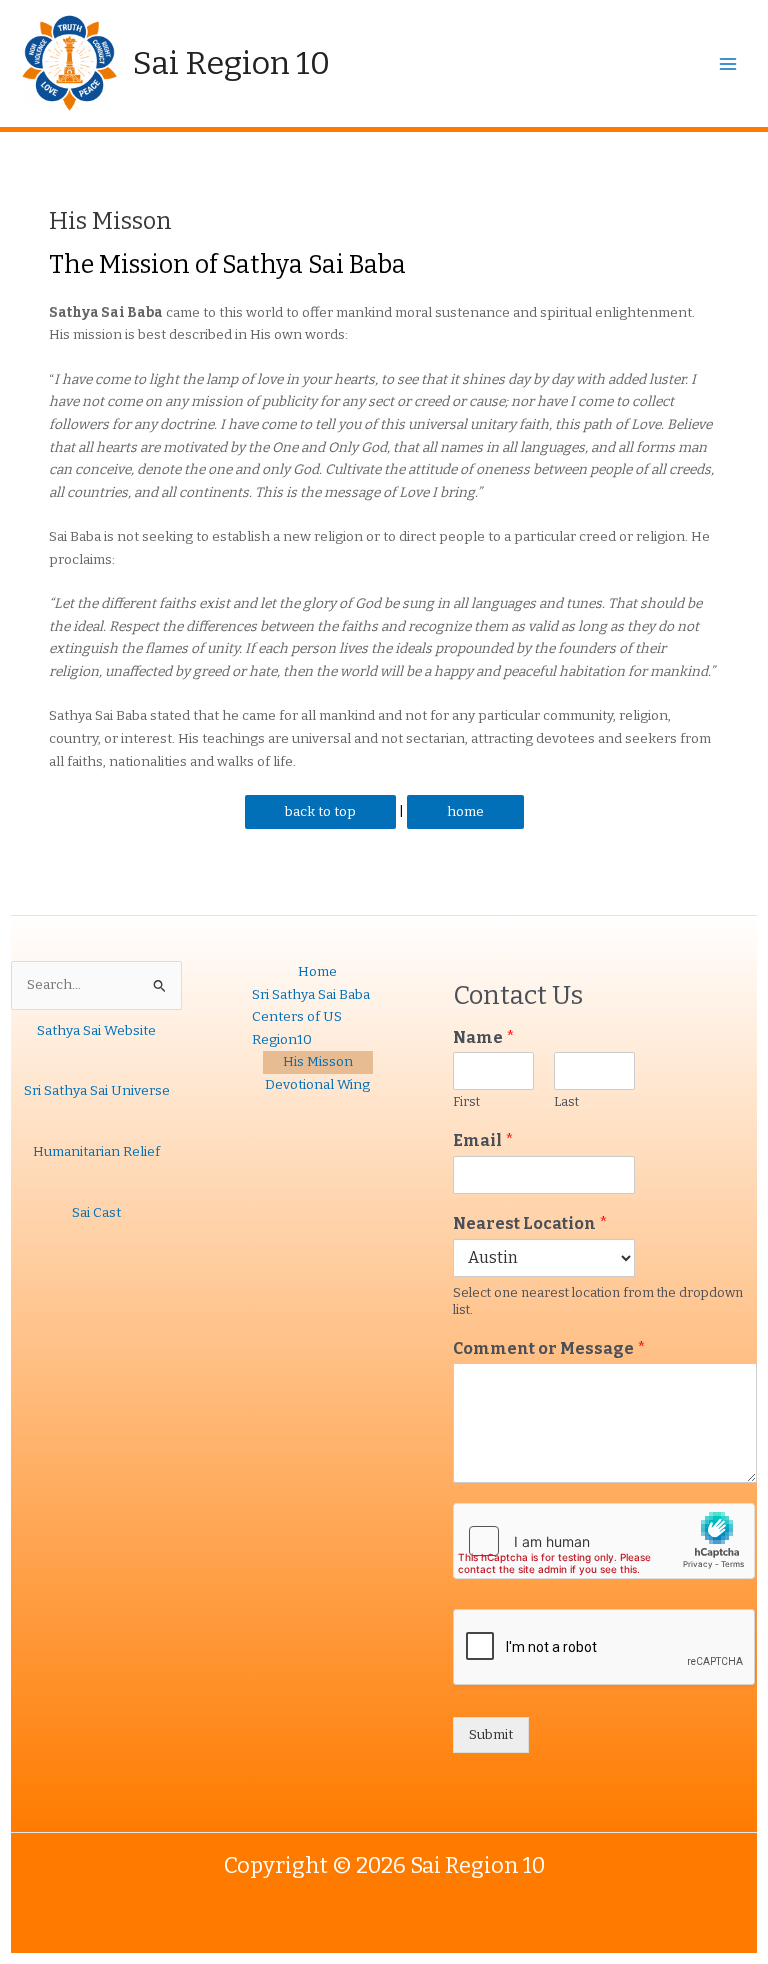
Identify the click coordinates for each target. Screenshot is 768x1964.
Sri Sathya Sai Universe (97, 1090)
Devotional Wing (317, 1084)
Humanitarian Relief (96, 1151)
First (466, 1101)
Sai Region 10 (231, 63)
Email (483, 1140)
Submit (491, 1734)
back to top (320, 811)
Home (317, 971)
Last (566, 1101)
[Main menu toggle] (728, 63)
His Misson (318, 1061)
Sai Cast (96, 1212)
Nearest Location (530, 1223)
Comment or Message (549, 1348)
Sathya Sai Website (96, 1030)
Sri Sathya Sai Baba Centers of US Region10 (311, 1017)
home (465, 811)
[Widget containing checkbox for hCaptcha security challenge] (604, 1541)
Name (484, 1037)
